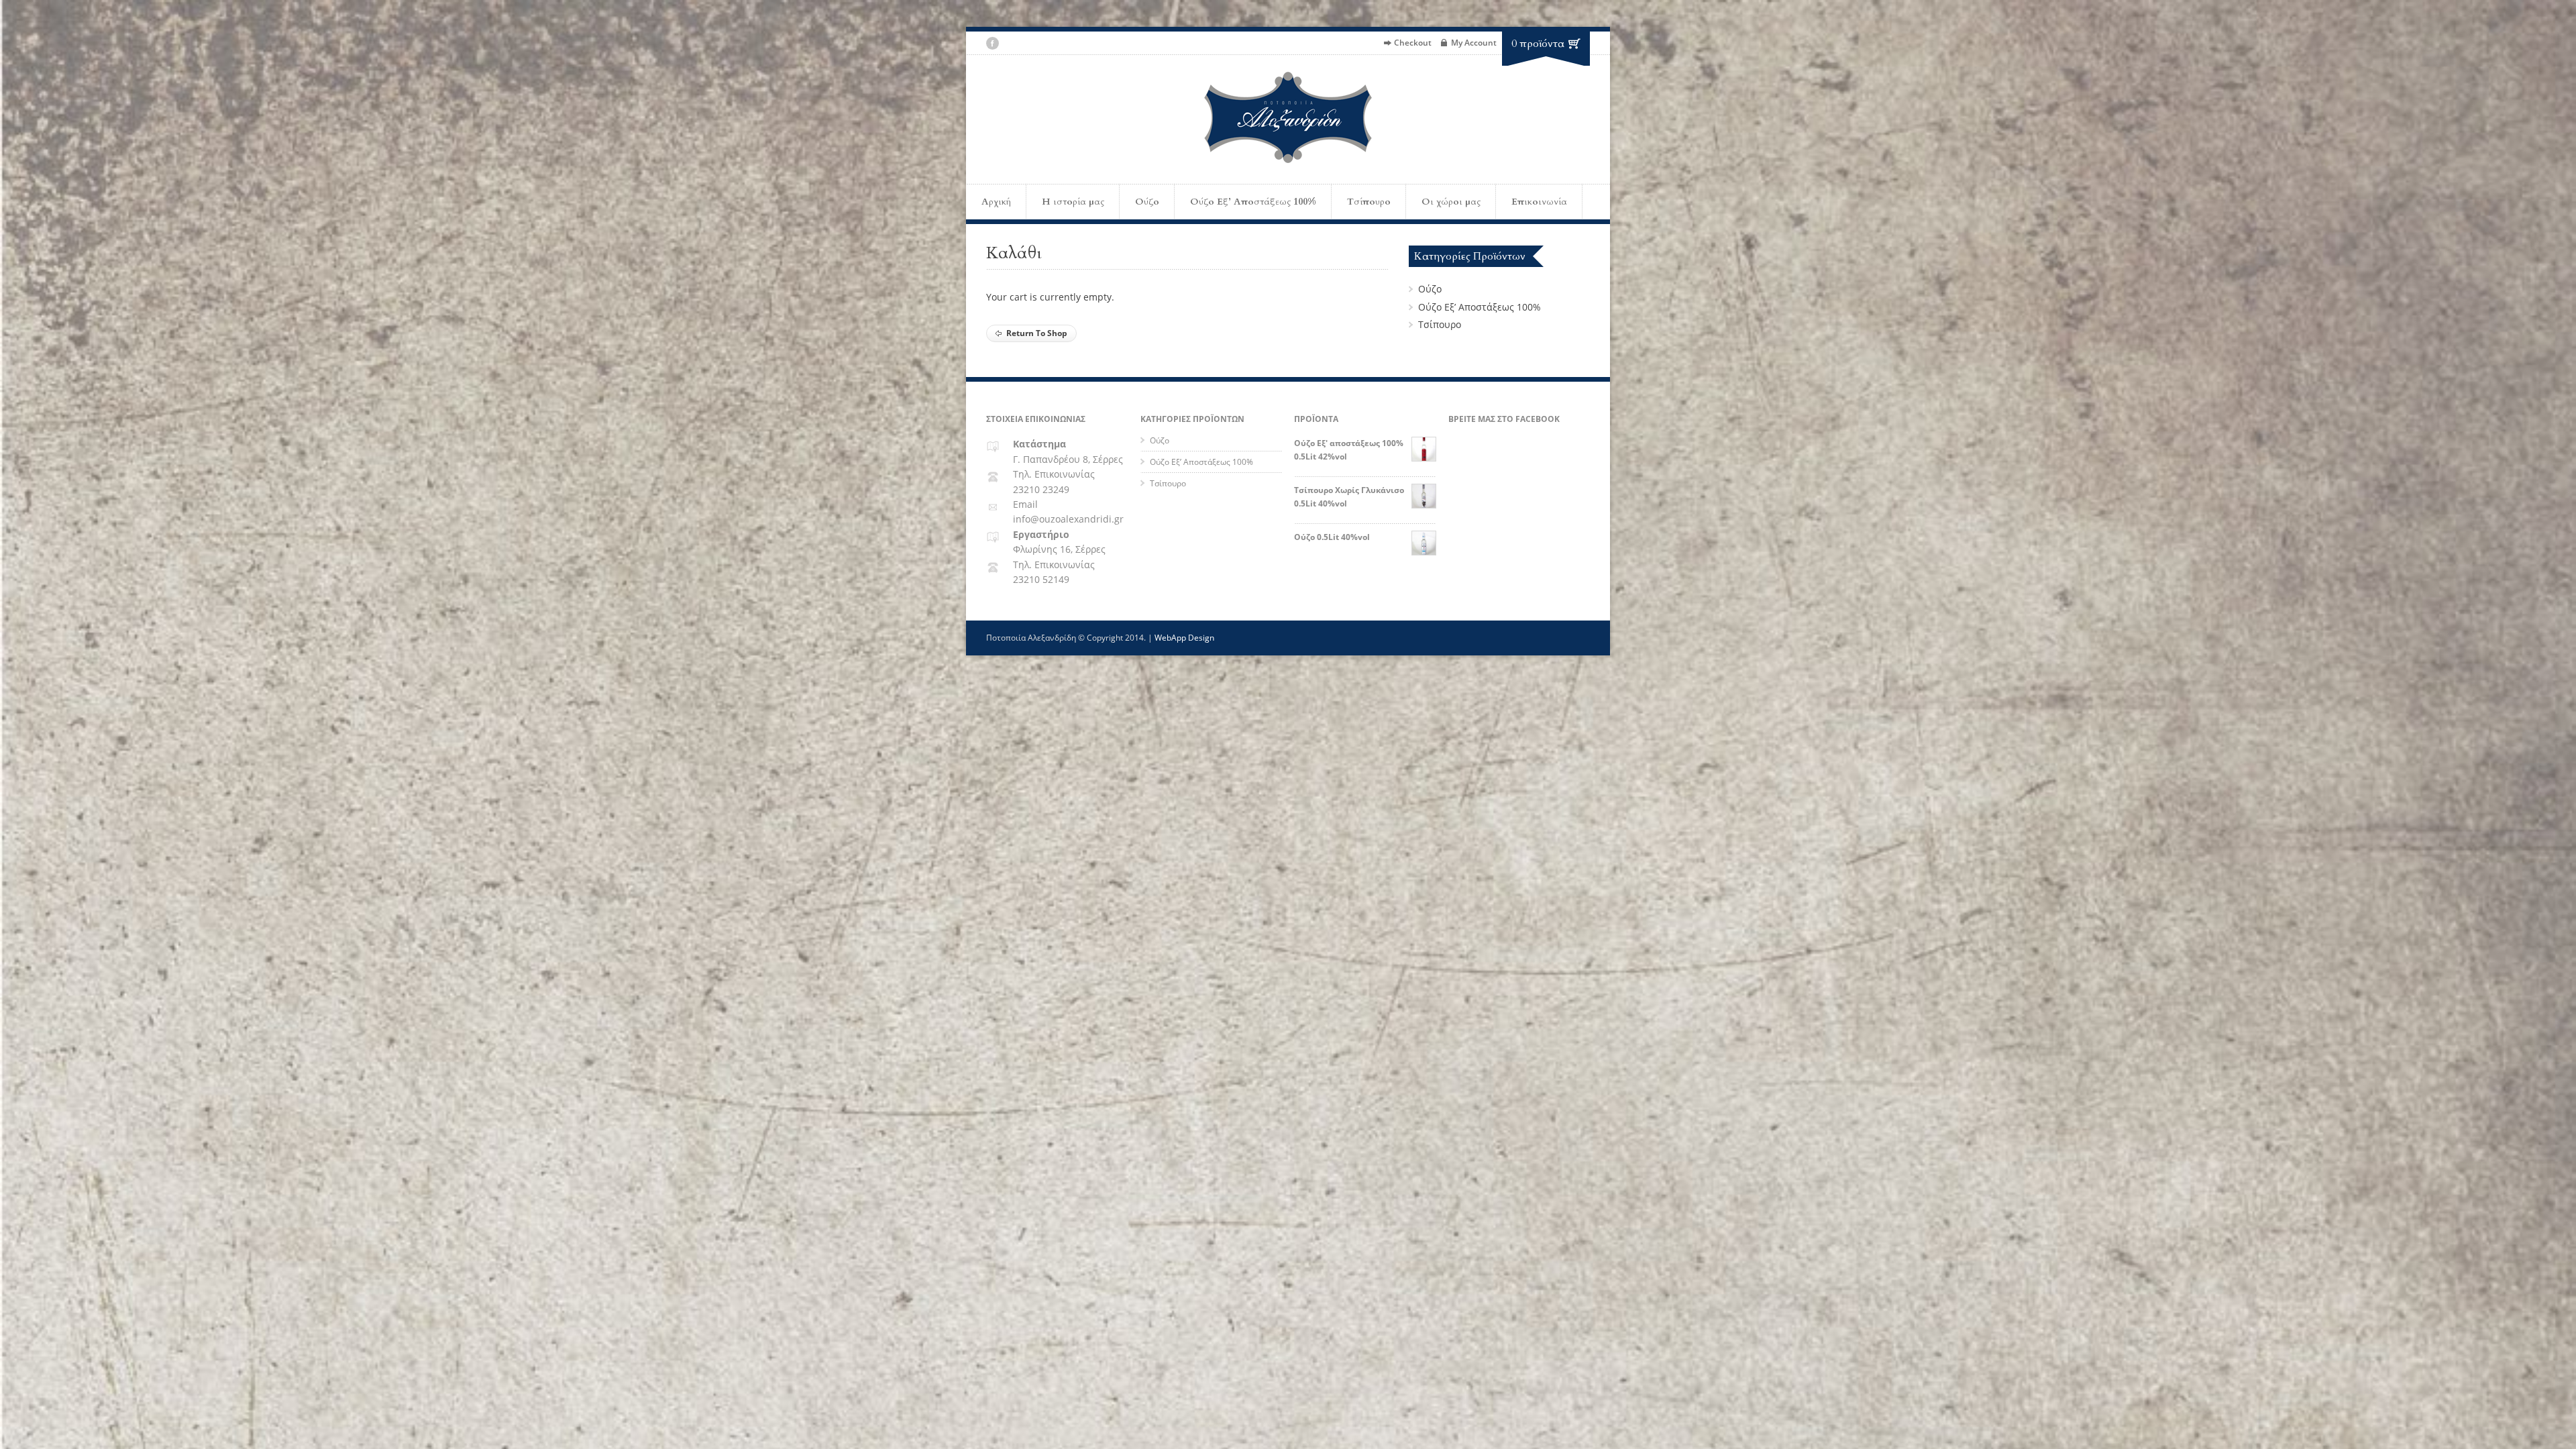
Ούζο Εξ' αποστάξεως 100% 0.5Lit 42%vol (1349, 449)
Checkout (1413, 43)
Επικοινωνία (1539, 202)
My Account (1474, 43)
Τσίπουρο (1369, 202)
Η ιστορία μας (1073, 202)
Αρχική (996, 202)
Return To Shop (1037, 333)
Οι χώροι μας (1451, 202)
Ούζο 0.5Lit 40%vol (1332, 537)
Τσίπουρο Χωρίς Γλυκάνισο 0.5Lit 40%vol (1349, 496)
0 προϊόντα (1538, 44)
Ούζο (1147, 202)
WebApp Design (1184, 638)
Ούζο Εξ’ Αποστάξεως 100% (1253, 202)
